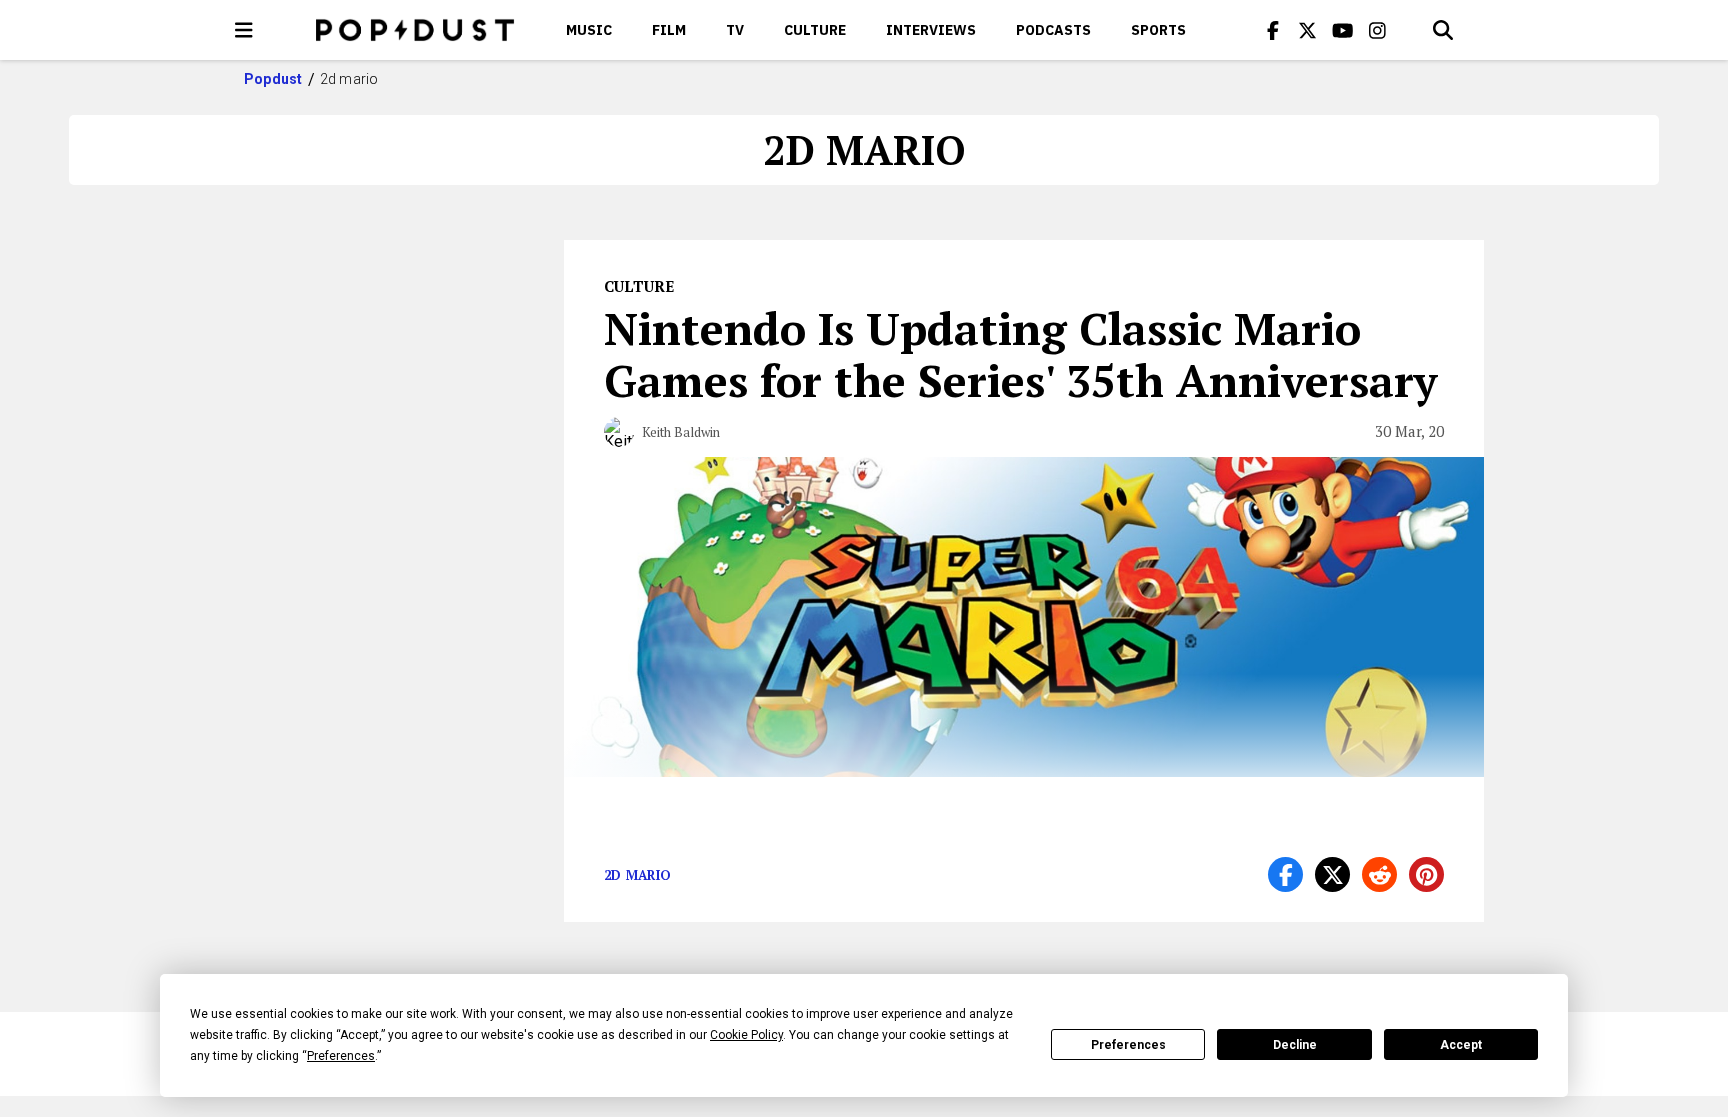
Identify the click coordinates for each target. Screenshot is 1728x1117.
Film (669, 30)
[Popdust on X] (1308, 30)
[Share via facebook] (1285, 874)
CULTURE (815, 30)
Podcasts (1053, 30)
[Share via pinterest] (1426, 874)
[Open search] (1443, 30)
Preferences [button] (341, 1056)
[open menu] (244, 30)
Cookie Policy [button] (746, 1035)
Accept (1461, 1045)
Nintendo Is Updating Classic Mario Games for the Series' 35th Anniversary (1020, 354)
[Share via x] (1332, 874)
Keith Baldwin (681, 432)
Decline (1295, 1045)
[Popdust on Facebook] (1273, 30)
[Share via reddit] (1379, 874)
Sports (1158, 30)
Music (589, 30)
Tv (735, 30)
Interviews (931, 30)
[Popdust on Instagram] (1378, 30)
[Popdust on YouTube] (1343, 30)
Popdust (273, 79)
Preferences (1128, 1045)
